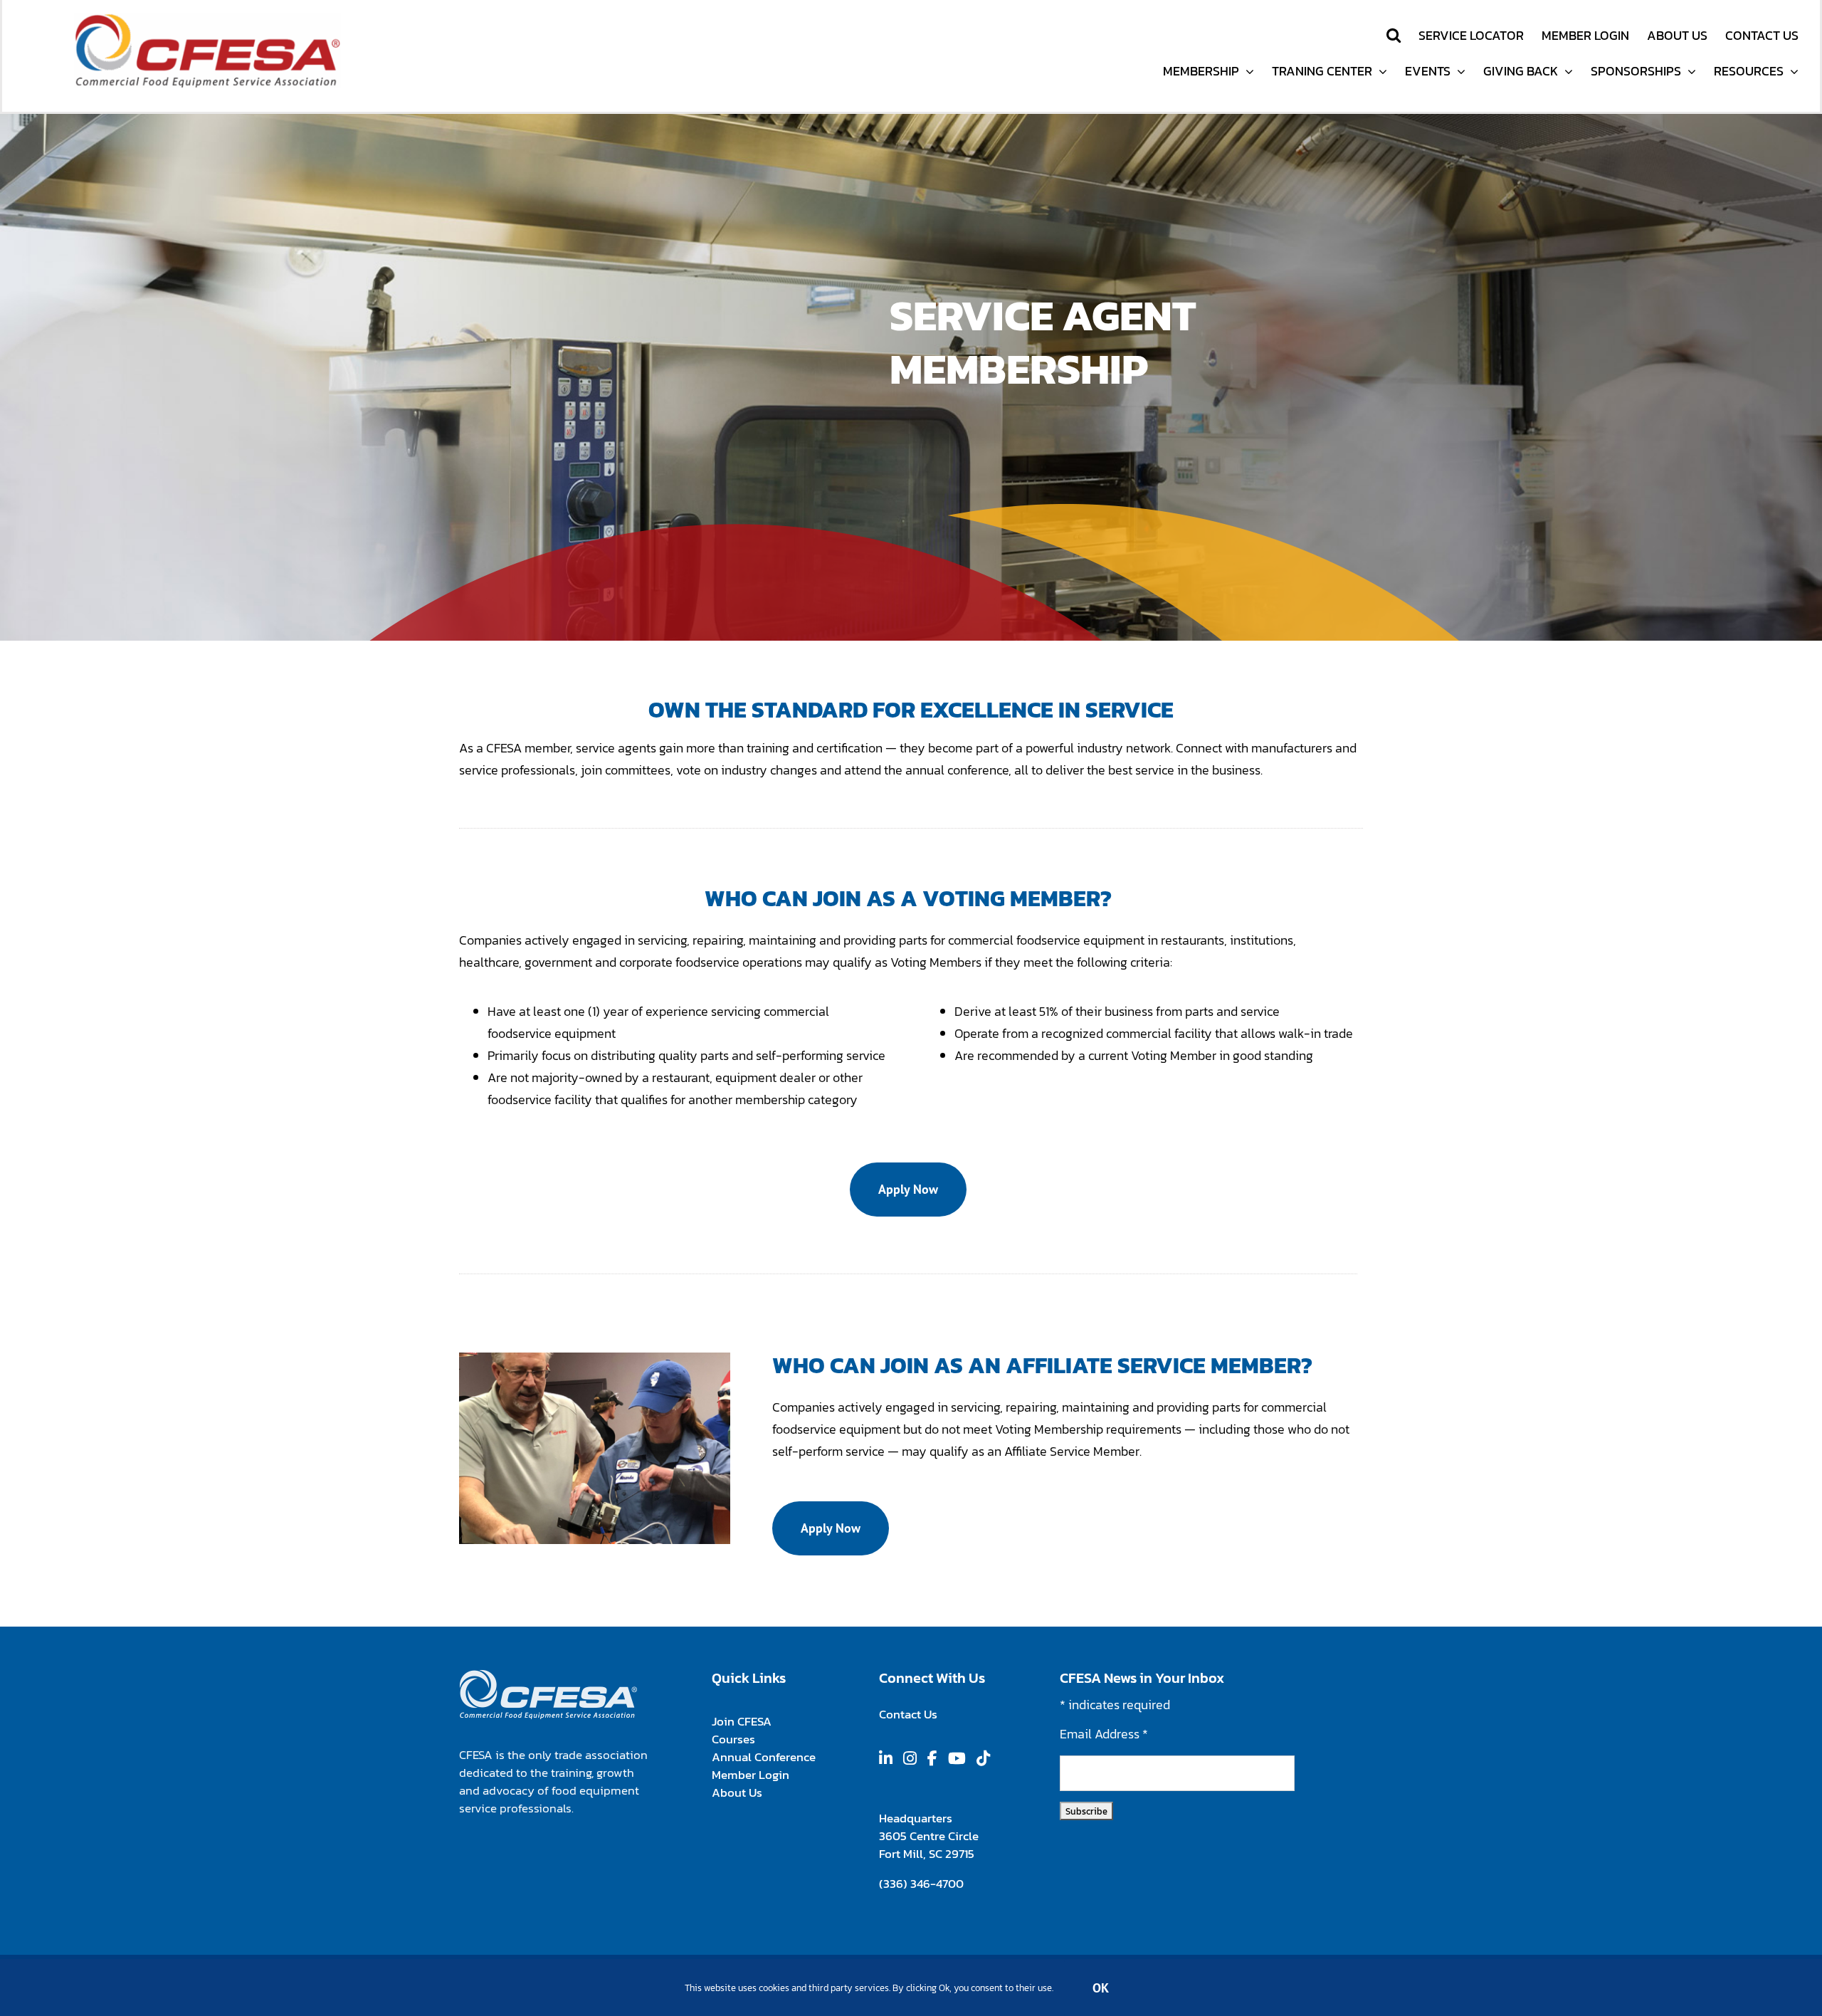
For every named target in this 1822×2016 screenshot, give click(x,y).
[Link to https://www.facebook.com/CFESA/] (932, 1758)
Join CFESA (741, 1721)
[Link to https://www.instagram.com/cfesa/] (910, 1758)
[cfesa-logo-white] (548, 1675)
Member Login (750, 1775)
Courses (733, 1739)
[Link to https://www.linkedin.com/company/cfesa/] (886, 1758)
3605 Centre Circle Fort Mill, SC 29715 (928, 1845)
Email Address (1104, 1734)
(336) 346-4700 (921, 1884)
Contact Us (908, 1714)
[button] (1394, 35)
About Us (737, 1792)
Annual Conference (763, 1757)
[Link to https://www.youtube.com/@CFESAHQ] (957, 1758)
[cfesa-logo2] (207, 19)
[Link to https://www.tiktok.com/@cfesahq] (983, 1758)
